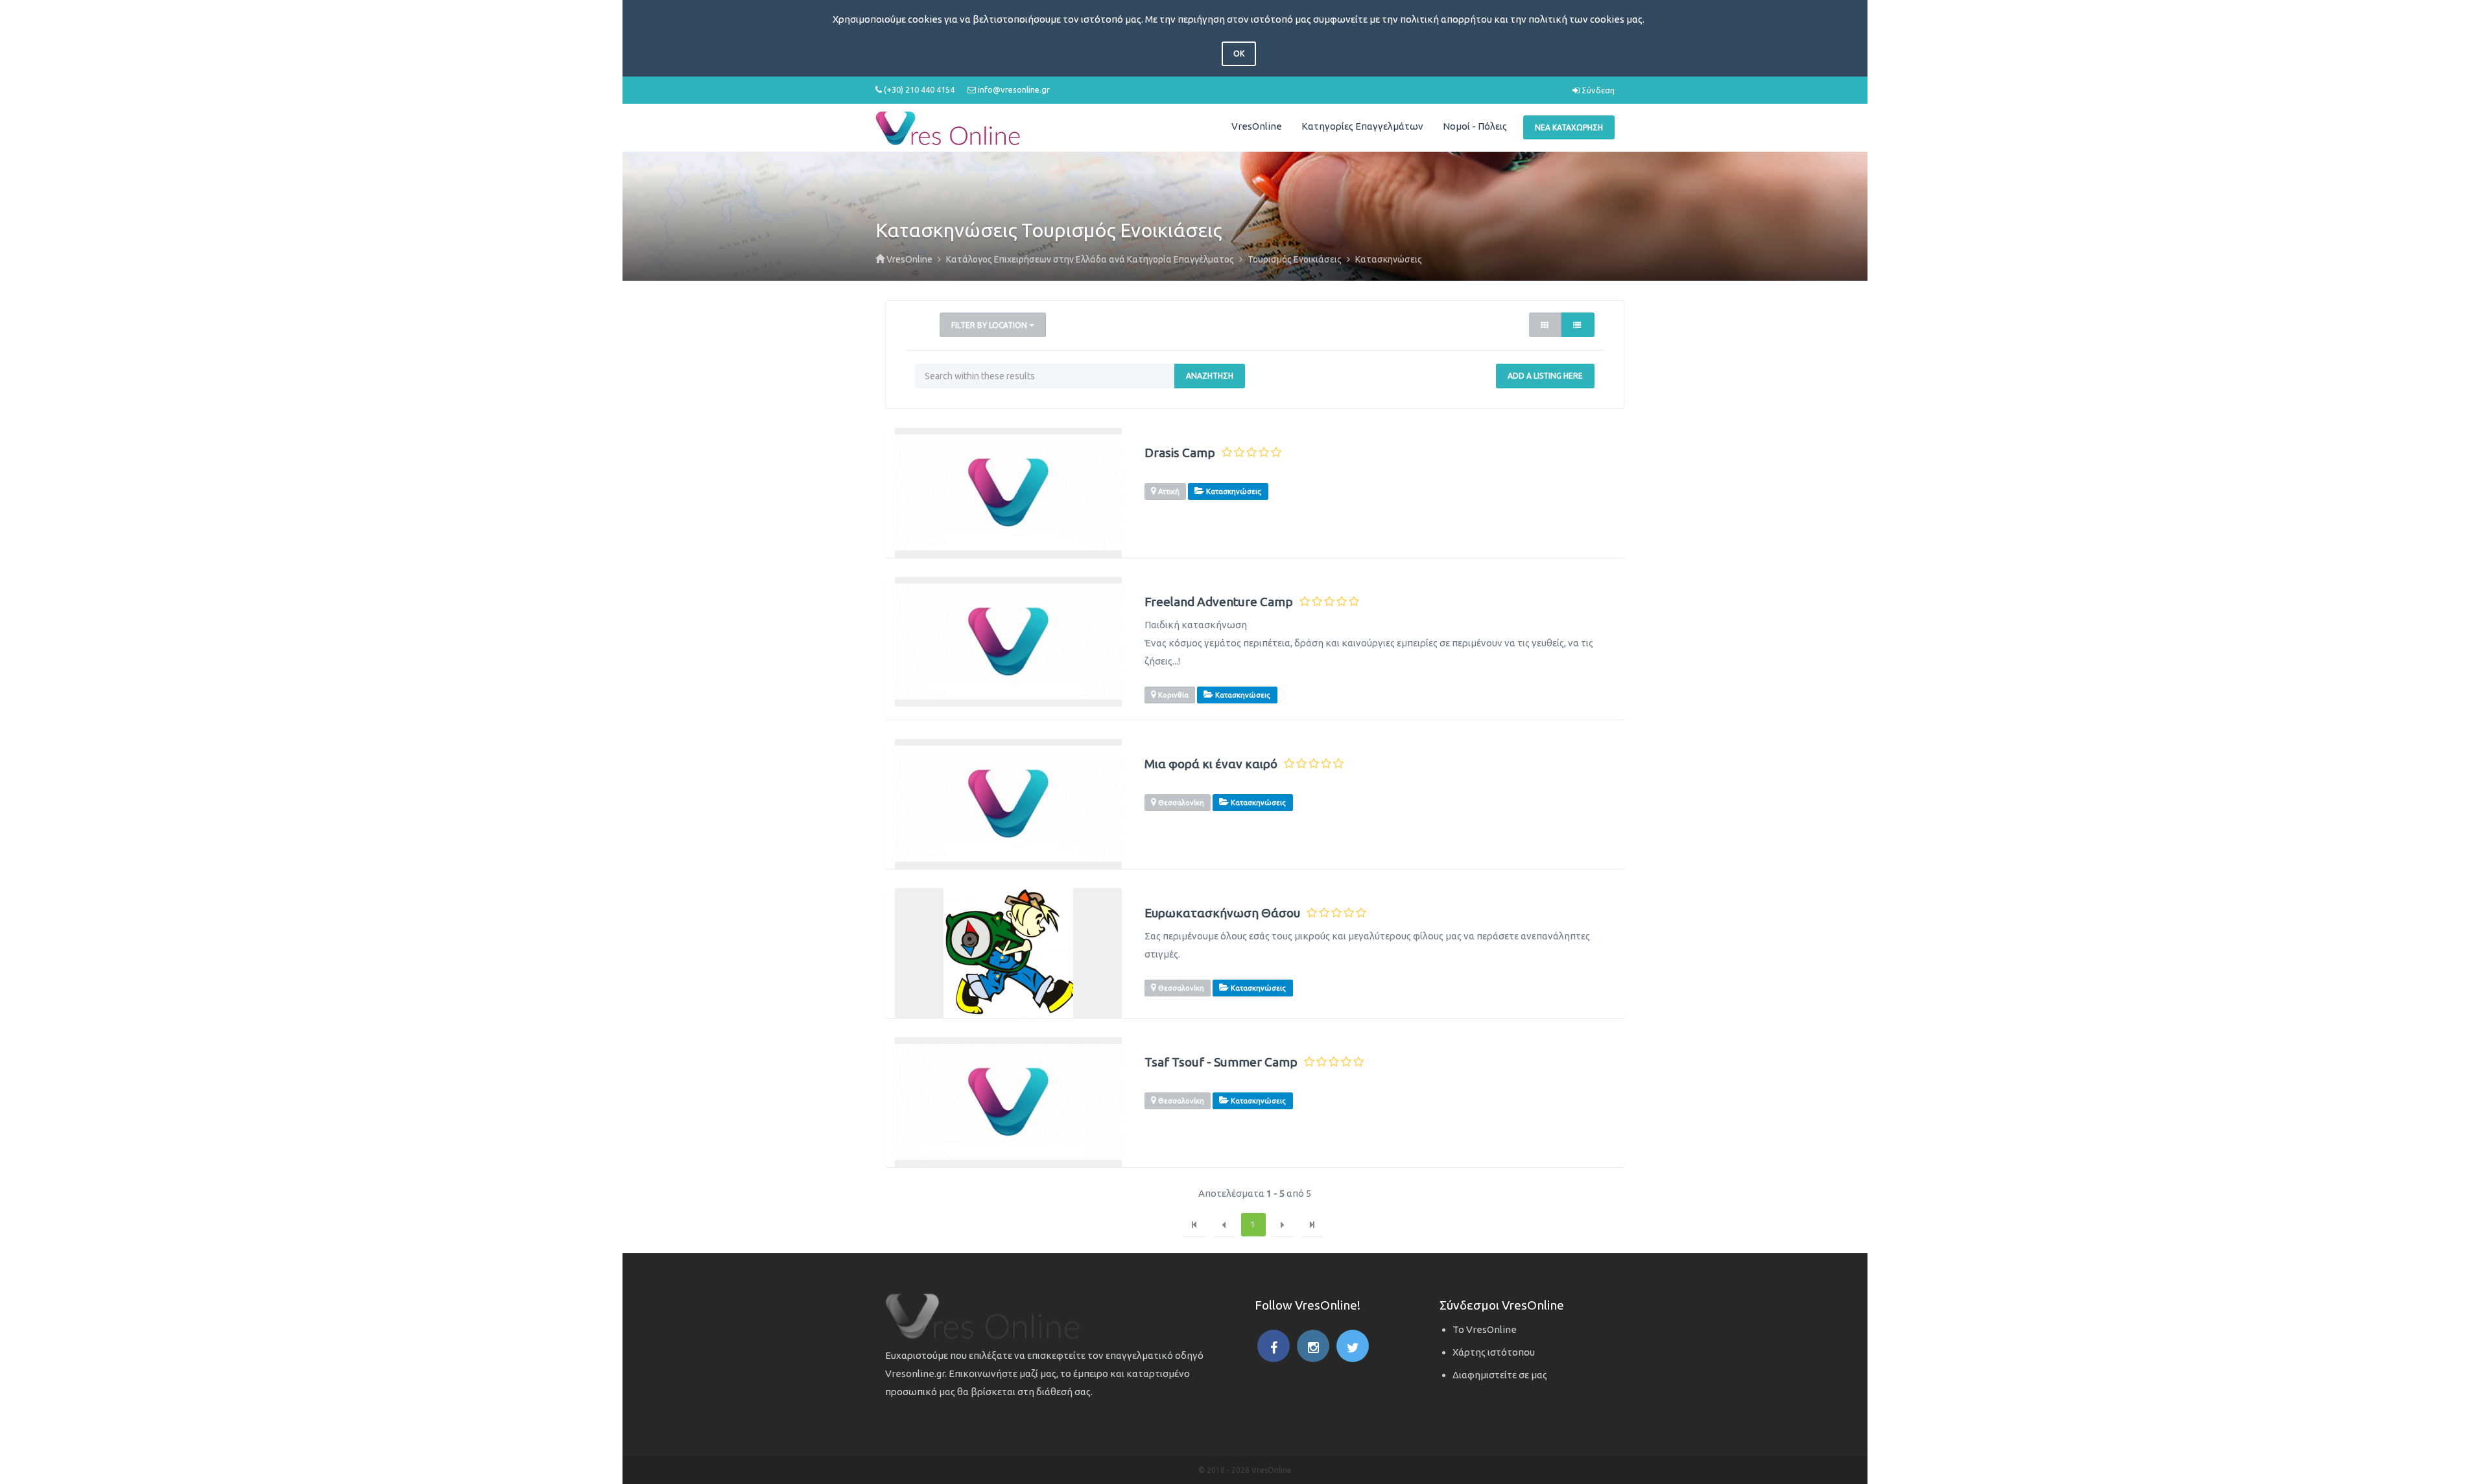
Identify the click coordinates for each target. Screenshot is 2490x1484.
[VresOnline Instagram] (1313, 1346)
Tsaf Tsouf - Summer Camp (1221, 1062)
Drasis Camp (1180, 453)
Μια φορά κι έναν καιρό (1211, 764)
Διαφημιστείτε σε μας (1500, 1375)
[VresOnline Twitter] (1353, 1346)
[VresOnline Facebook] (1274, 1346)
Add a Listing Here (1545, 376)
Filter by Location (990, 325)
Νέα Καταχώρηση (1569, 127)
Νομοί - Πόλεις (1475, 126)
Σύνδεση (1597, 90)
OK (1239, 53)
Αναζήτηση (1210, 376)
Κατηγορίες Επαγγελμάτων (1362, 126)
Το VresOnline (1485, 1329)
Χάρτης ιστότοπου (1494, 1352)
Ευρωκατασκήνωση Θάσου (1222, 913)
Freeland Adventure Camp (1219, 602)
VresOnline (1257, 126)
